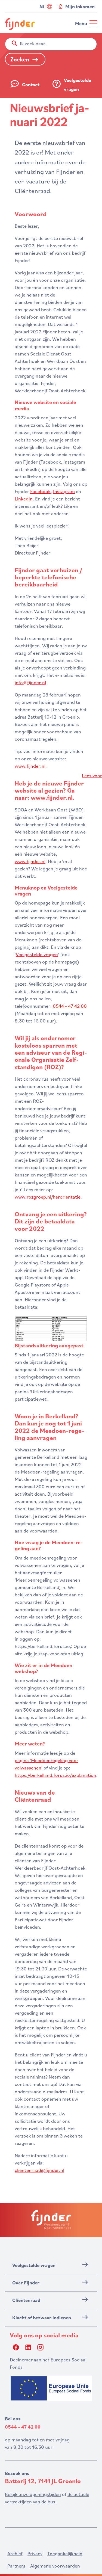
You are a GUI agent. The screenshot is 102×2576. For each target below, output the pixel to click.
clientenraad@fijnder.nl (39, 2170)
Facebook (40, 491)
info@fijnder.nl (30, 682)
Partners (16, 2566)
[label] (92, 775)
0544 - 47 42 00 (70, 1006)
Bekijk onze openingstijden (33, 2494)
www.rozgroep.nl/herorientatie (48, 1197)
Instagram (64, 491)
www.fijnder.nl (30, 766)
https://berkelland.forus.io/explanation (55, 1775)
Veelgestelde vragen (37, 954)
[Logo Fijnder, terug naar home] (20, 24)
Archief (15, 2553)
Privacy (35, 2553)
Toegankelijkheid (65, 2553)
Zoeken (20, 59)
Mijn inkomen (80, 6)
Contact (31, 85)
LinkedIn (24, 499)
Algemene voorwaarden (55, 2566)
